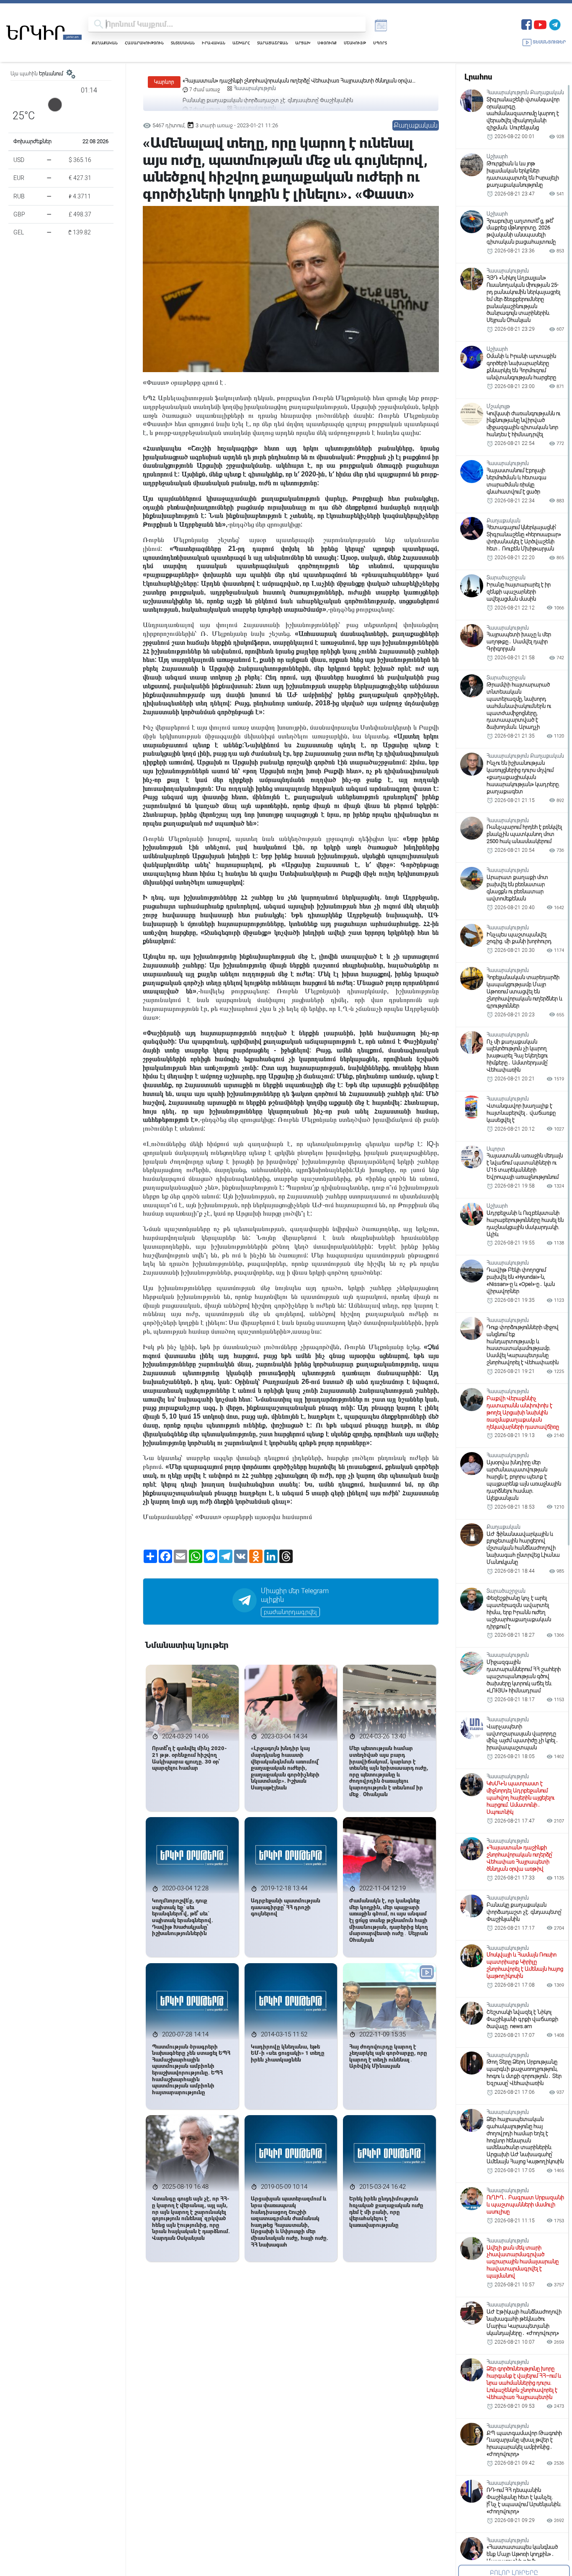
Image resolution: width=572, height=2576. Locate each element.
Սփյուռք (327, 43)
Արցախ (303, 43)
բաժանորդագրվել (290, 1612)
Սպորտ (380, 43)
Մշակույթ (355, 43)
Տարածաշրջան (273, 43)
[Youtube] (540, 24)
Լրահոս (478, 77)
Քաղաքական (105, 43)
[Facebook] (527, 24)
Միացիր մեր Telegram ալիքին (295, 1595)
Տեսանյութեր (549, 42)
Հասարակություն (144, 43)
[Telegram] (555, 24)
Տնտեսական (183, 43)
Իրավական (214, 43)
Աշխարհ (241, 43)
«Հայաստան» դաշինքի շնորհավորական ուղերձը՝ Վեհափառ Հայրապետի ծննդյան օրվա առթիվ (297, 81)
